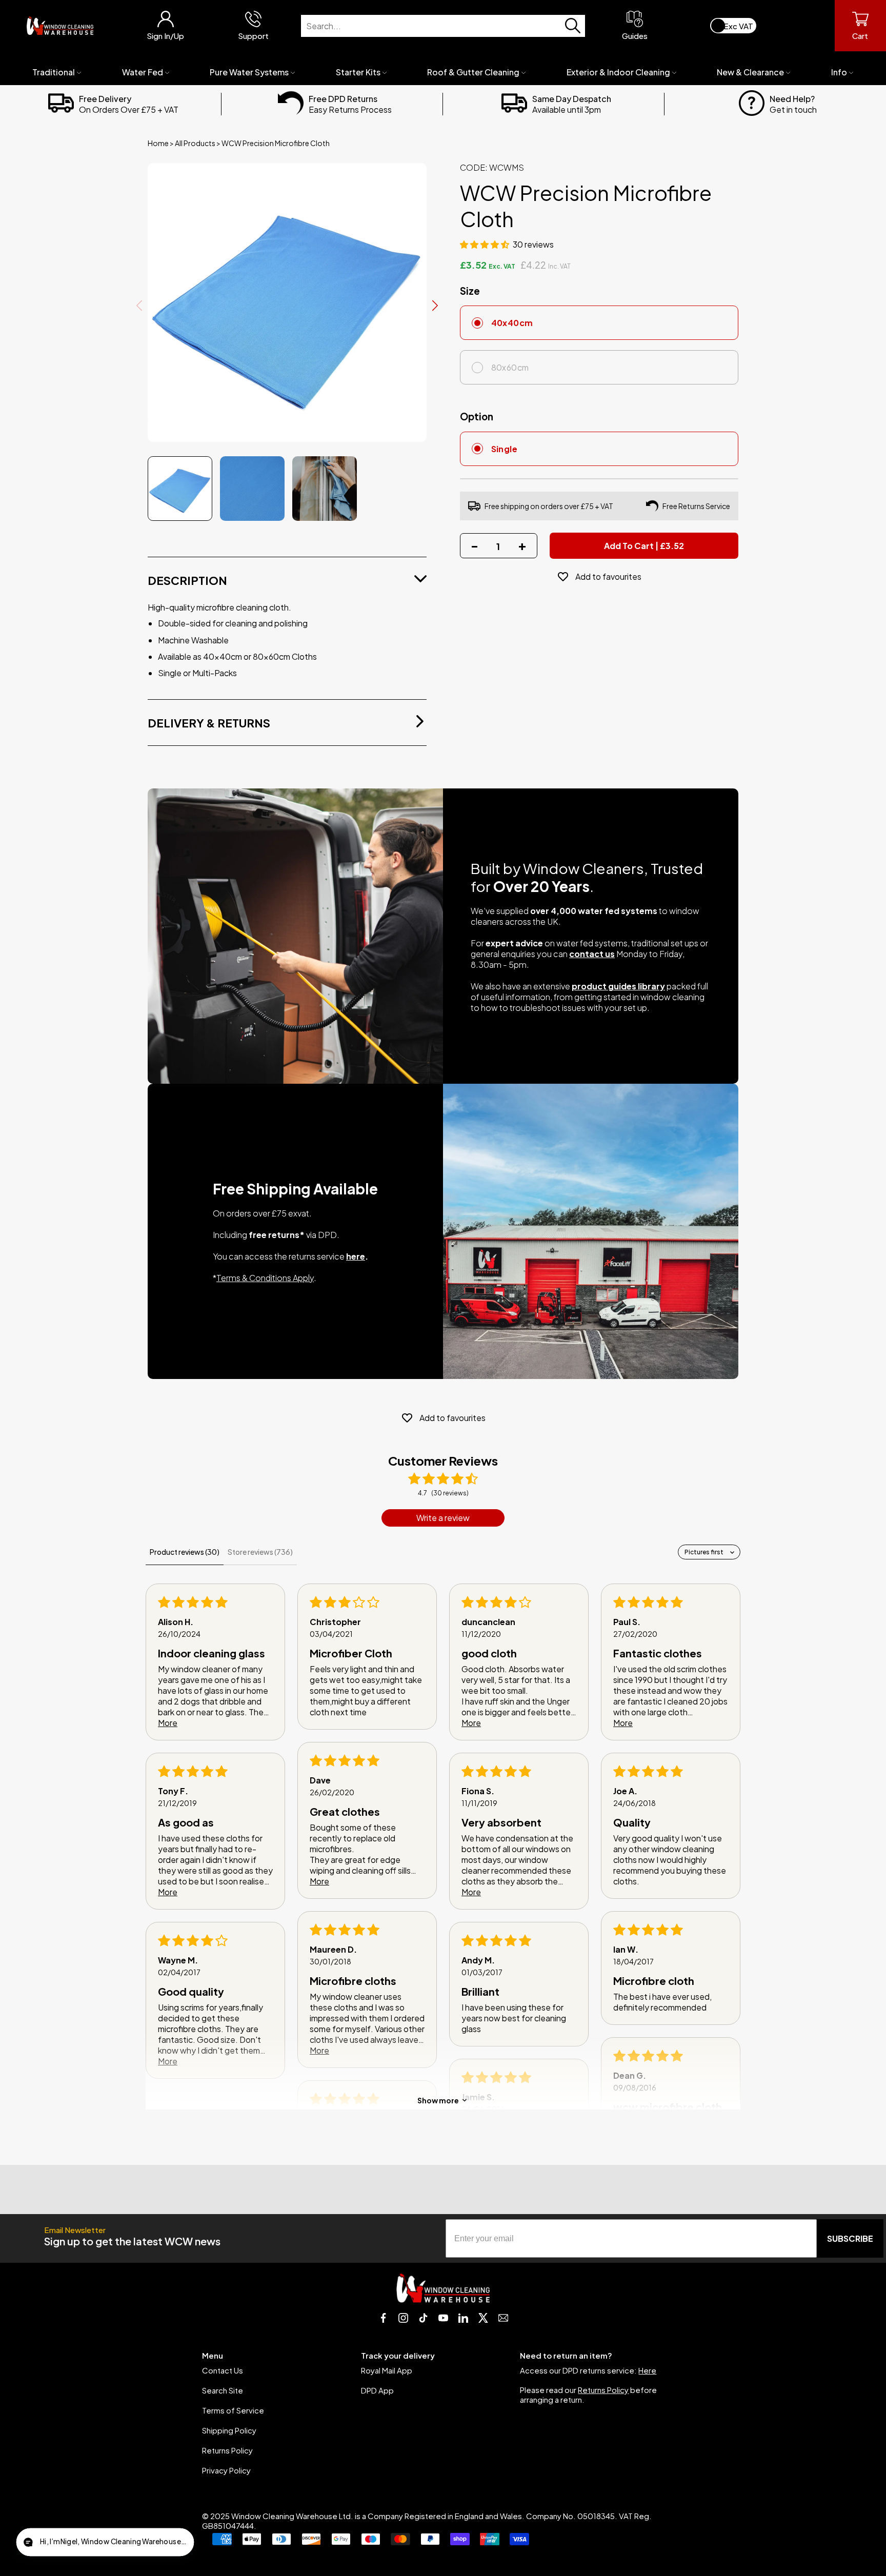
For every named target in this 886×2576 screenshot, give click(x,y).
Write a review (443, 1518)
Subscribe (850, 2238)
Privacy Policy (226, 2470)
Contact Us (223, 2370)
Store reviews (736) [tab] (260, 1552)
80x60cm (510, 367)
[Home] (60, 26)
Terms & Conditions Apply (265, 1278)
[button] (485, 244)
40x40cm (512, 323)
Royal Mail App (387, 2370)
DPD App (377, 2390)
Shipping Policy (229, 2430)
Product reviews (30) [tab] (185, 1552)
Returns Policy (227, 2450)
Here (647, 2370)
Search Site (223, 2390)
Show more (438, 2100)
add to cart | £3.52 (644, 546)
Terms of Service (233, 2410)
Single (505, 449)
